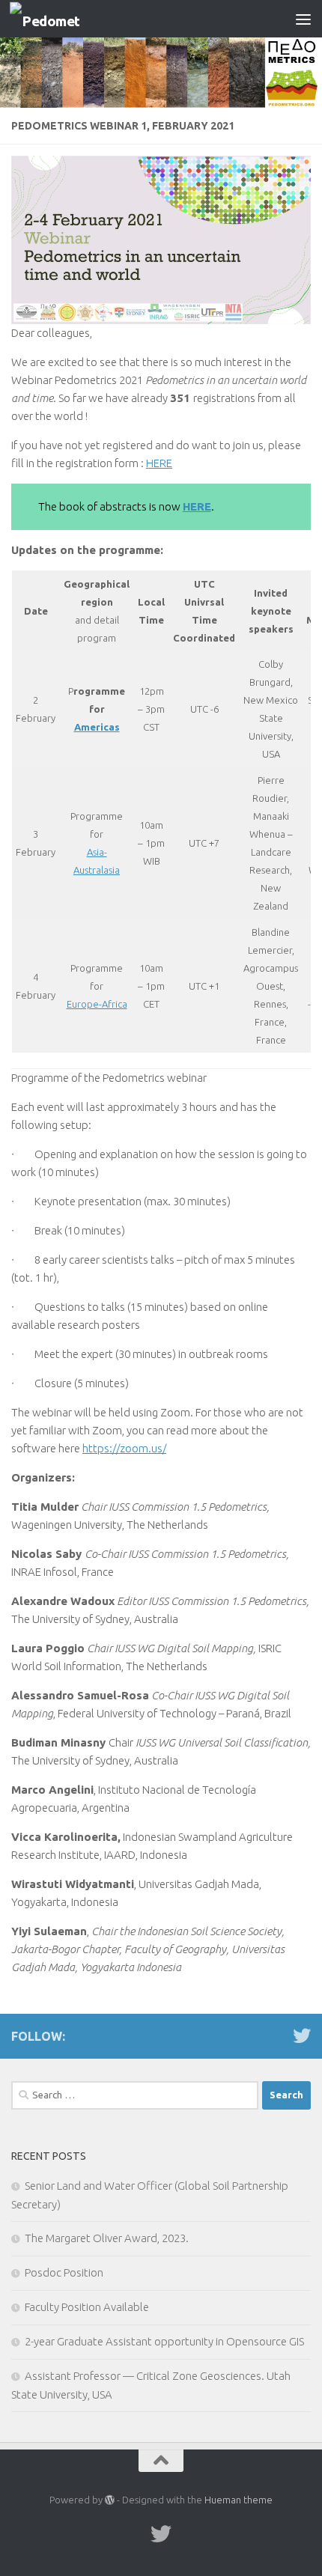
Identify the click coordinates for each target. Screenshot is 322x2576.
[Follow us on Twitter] (302, 2035)
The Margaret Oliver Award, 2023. (107, 2238)
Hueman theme (239, 2500)
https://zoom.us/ (124, 1448)
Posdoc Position (64, 2272)
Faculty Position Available (87, 2307)
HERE (159, 463)
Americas (97, 727)
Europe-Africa (97, 1004)
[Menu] (303, 19)
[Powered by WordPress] (110, 2500)
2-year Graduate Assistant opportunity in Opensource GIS (164, 2341)
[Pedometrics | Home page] (57, 19)
